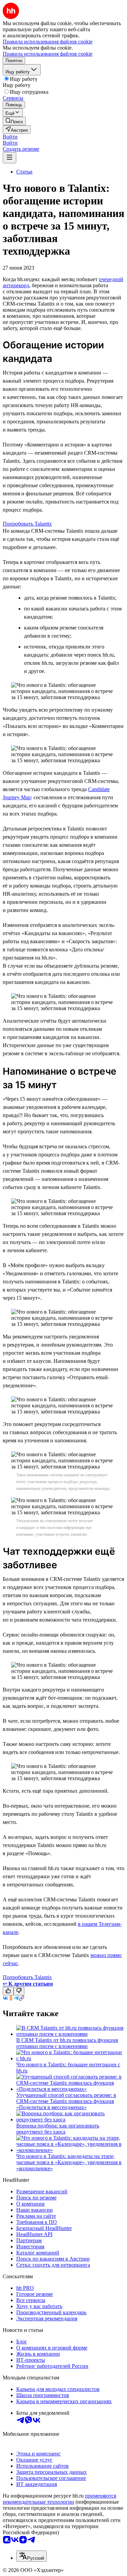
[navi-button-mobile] (9, 158)
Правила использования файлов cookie (48, 54)
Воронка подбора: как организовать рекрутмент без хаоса (58, 2129)
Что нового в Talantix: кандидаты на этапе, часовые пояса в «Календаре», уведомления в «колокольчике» (69, 2162)
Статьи (24, 172)
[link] (14, 121)
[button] (10, 137)
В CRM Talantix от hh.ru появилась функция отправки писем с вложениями (67, 2043)
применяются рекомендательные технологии (59, 2499)
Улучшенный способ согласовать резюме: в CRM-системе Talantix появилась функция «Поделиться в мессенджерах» (66, 2101)
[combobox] (31, 2556)
